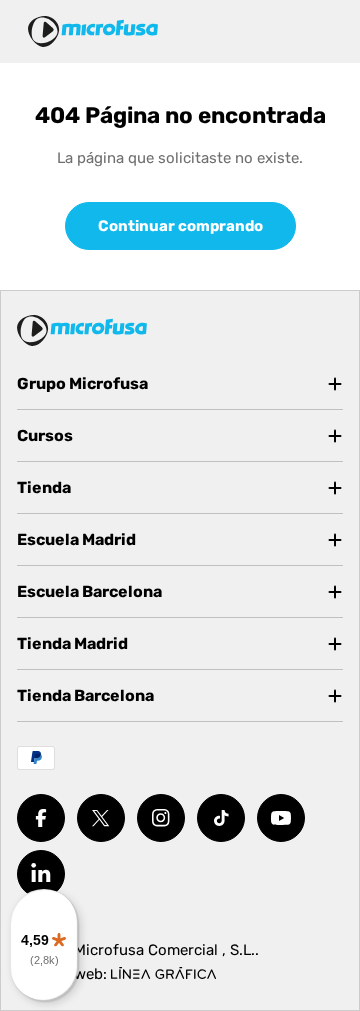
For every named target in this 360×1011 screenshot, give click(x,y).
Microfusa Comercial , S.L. (164, 950)
